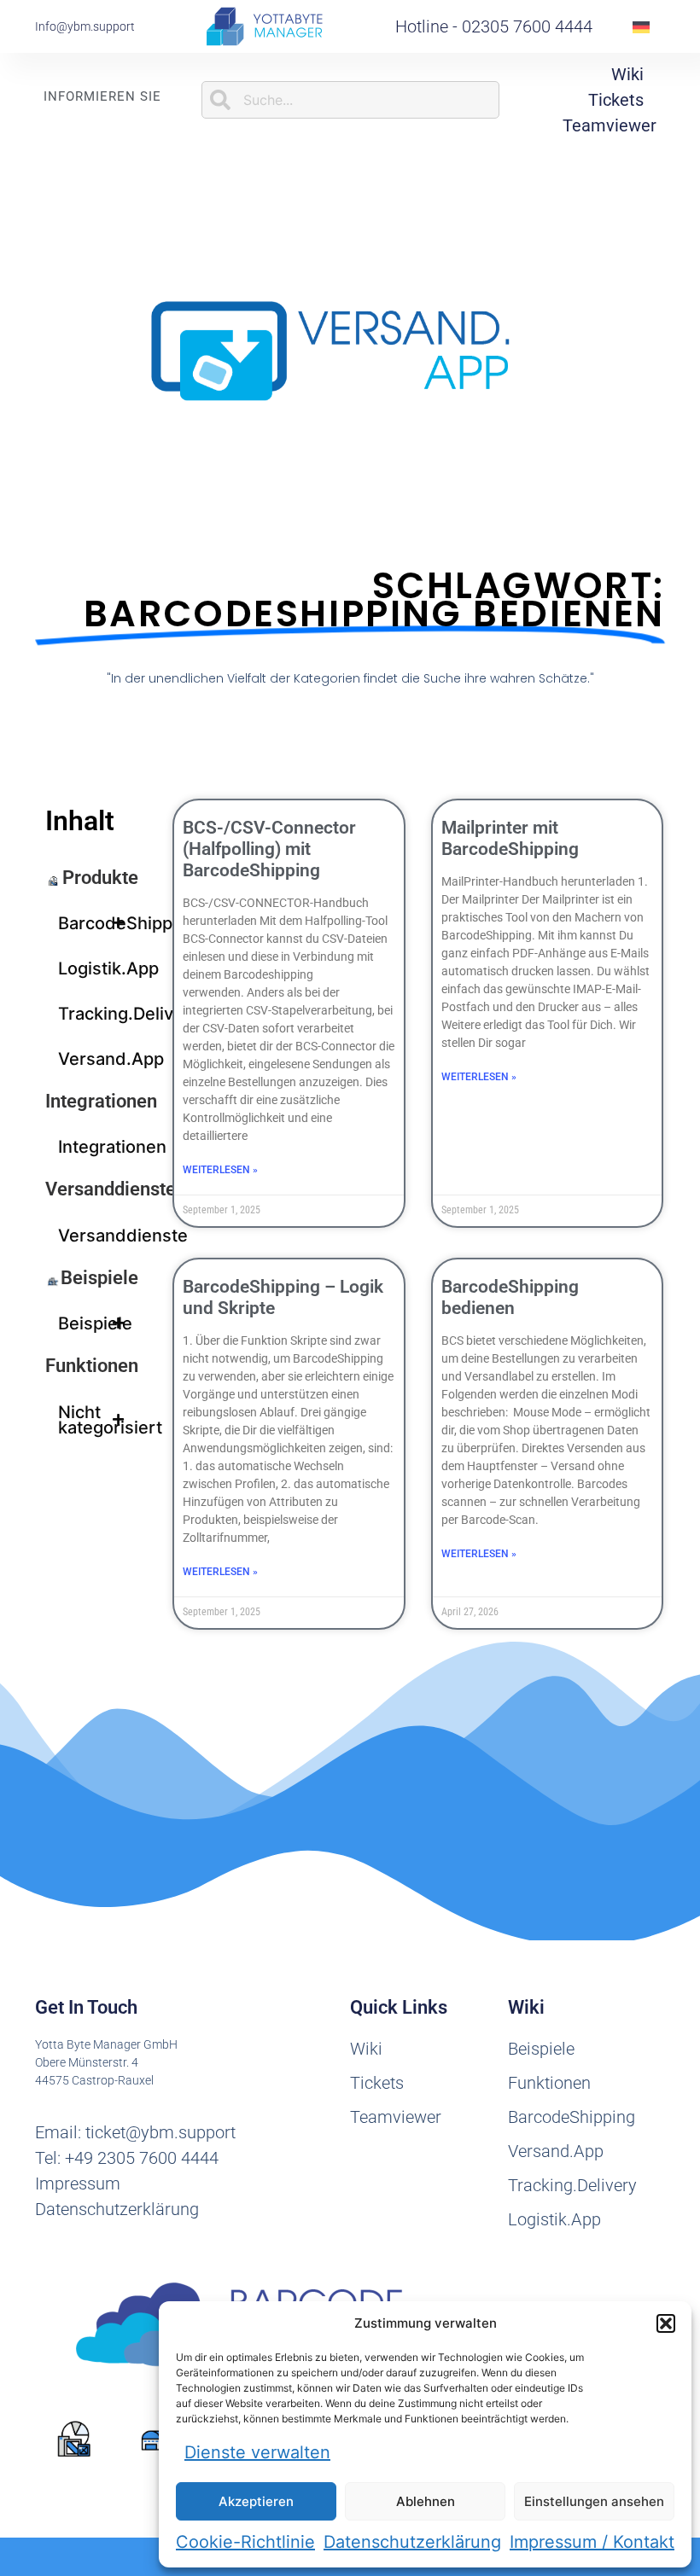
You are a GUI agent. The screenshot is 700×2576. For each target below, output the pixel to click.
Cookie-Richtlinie (245, 2542)
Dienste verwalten (257, 2452)
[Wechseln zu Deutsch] (641, 27)
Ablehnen (426, 2501)
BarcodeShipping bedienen (510, 1297)
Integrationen (101, 1101)
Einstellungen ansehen (594, 2501)
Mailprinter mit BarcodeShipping (510, 838)
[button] (666, 2323)
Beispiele (99, 1278)
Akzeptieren (256, 2501)
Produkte (100, 878)
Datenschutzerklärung (412, 2542)
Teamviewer (610, 125)
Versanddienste (111, 1189)
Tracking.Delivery (98, 1014)
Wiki (627, 74)
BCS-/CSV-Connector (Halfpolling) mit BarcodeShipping (269, 849)
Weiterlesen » (220, 1170)
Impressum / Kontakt (592, 2542)
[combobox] (350, 100)
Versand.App (98, 1059)
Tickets (616, 100)
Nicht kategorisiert (98, 1420)
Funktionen (92, 1366)
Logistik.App (98, 968)
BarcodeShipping (98, 923)
